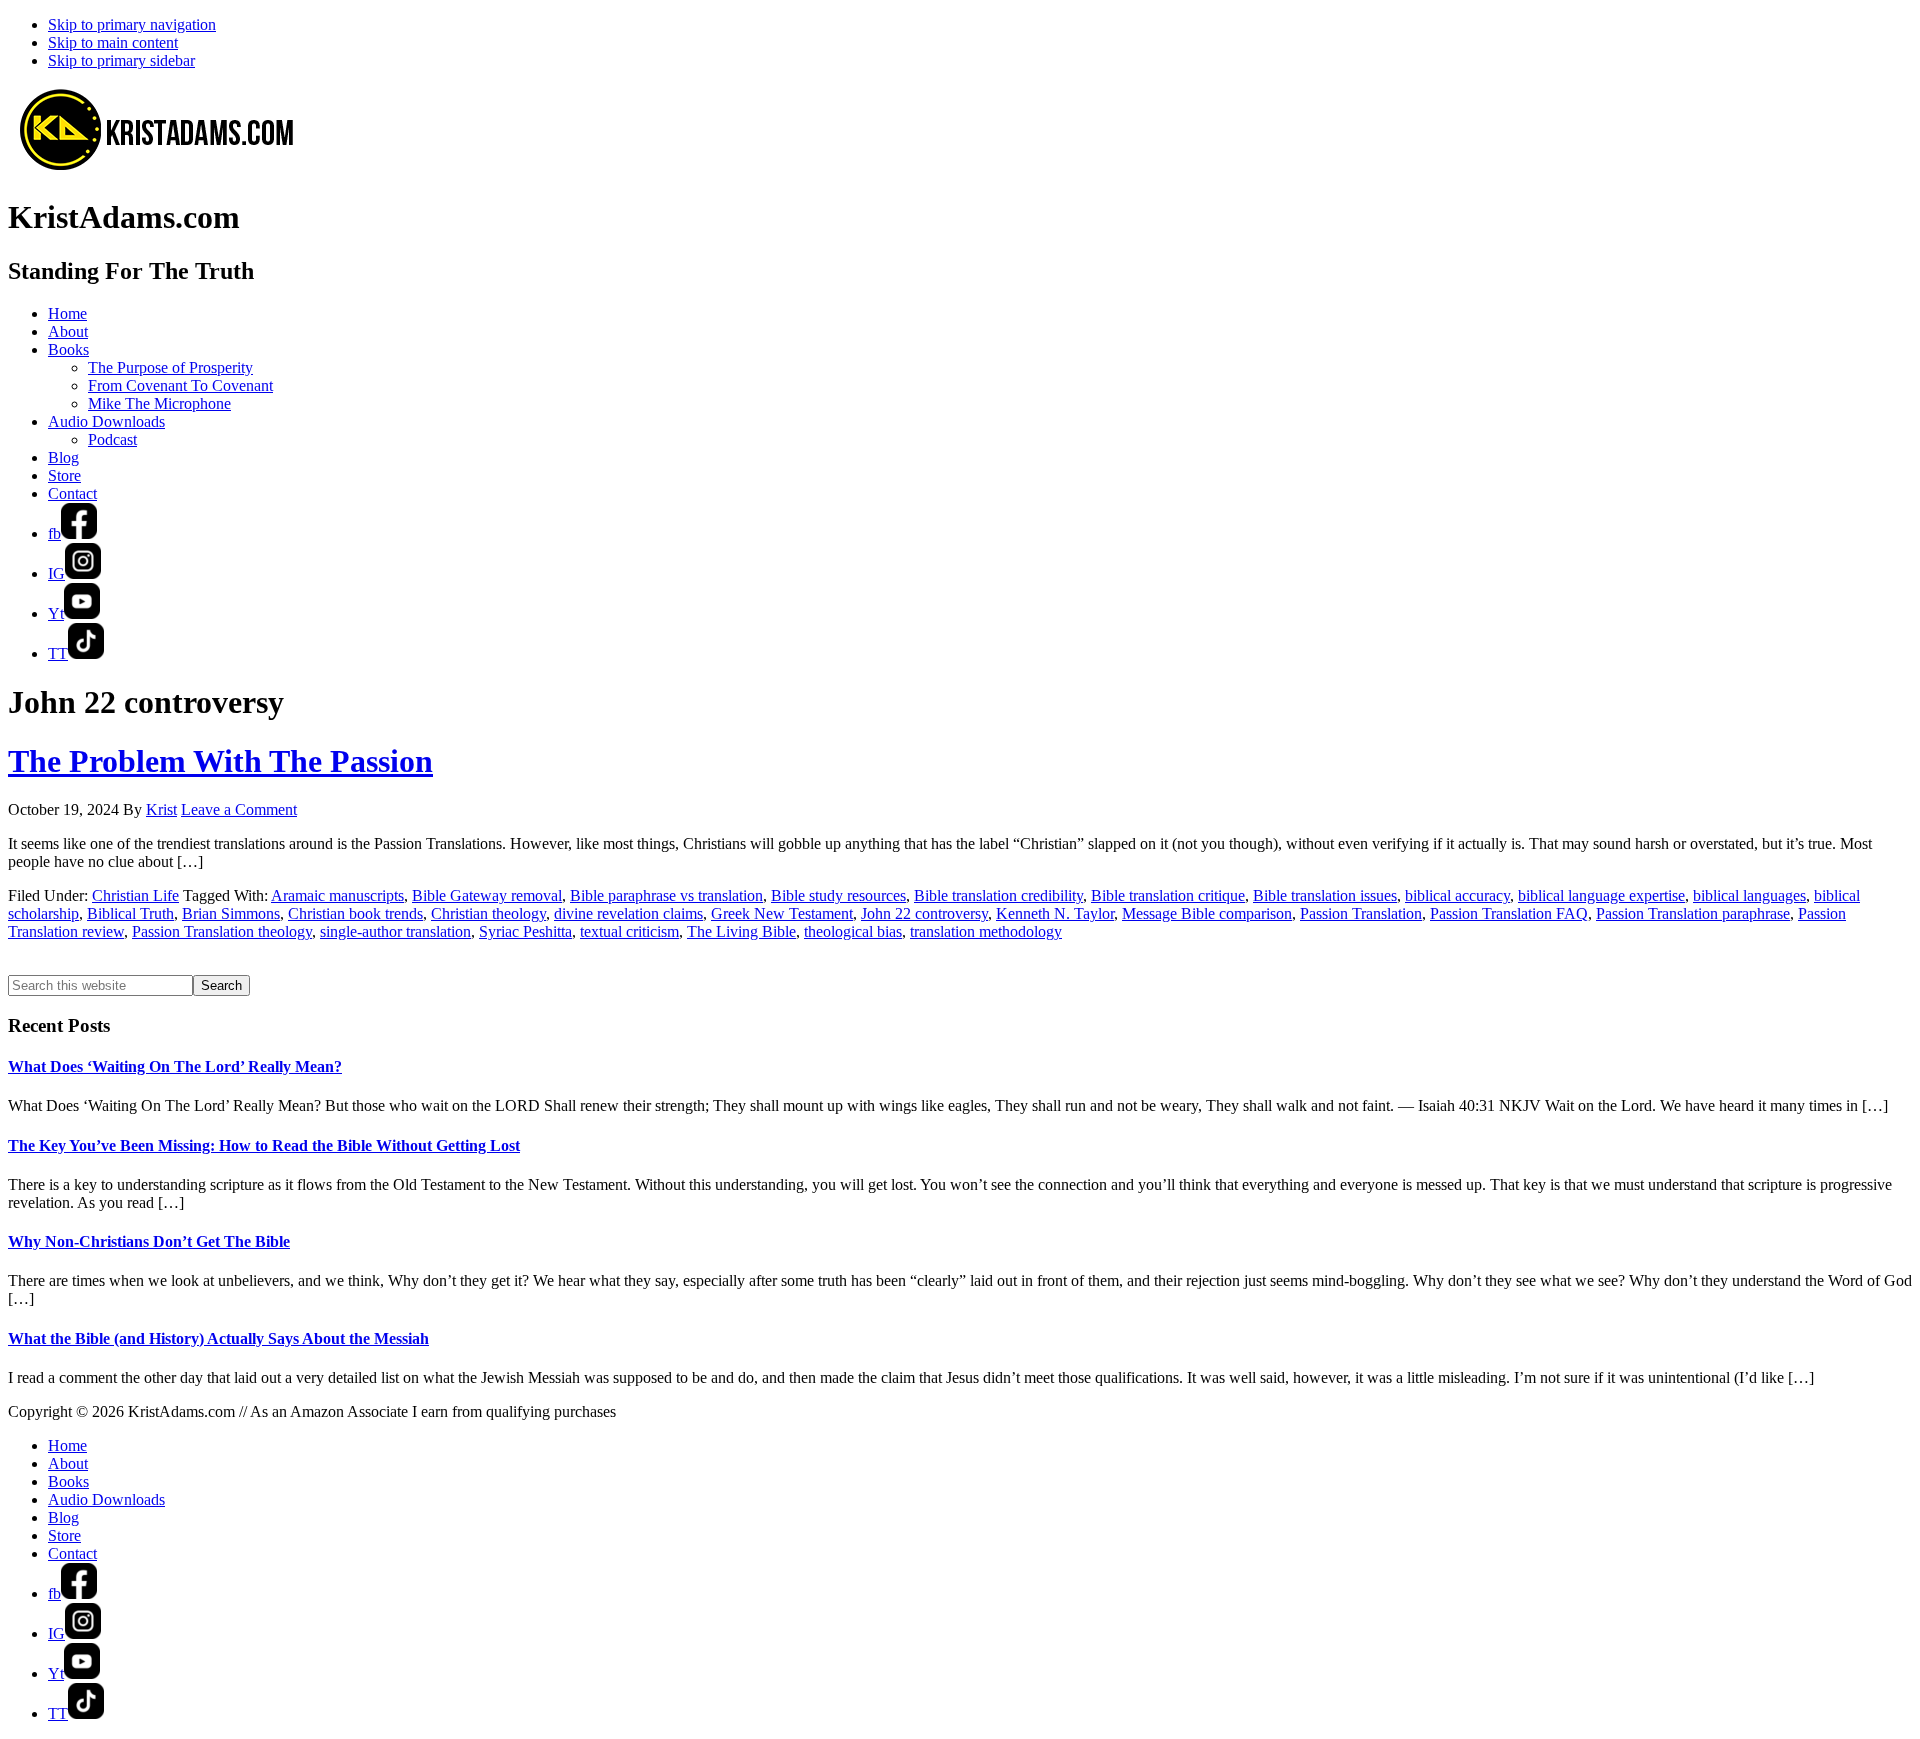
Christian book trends (355, 913)
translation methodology (986, 931)
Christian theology (488, 913)
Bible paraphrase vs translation (666, 895)
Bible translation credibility (998, 895)
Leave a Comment (239, 809)
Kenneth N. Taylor (1055, 913)
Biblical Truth (130, 913)
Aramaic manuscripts (337, 895)
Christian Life (135, 895)
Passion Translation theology (222, 931)
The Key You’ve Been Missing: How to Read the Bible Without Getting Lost (264, 1145)
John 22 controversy (924, 913)
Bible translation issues (1325, 895)
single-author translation (395, 931)
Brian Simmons (231, 913)
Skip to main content (113, 42)
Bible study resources (838, 895)
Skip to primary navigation (132, 24)
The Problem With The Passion (220, 761)
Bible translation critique (1168, 895)
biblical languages (1749, 895)
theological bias (853, 931)
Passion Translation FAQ (1509, 913)
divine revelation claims (628, 913)
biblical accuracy (1457, 895)
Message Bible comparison (1207, 913)
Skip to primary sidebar (121, 60)
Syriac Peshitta (525, 931)
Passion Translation (1361, 913)
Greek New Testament (782, 913)
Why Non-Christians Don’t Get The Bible (149, 1241)
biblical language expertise (1601, 895)
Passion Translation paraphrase (1693, 913)
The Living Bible (741, 931)
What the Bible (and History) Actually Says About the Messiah (218, 1338)
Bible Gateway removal (487, 895)
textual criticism (629, 931)
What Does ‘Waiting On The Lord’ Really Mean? (175, 1066)
